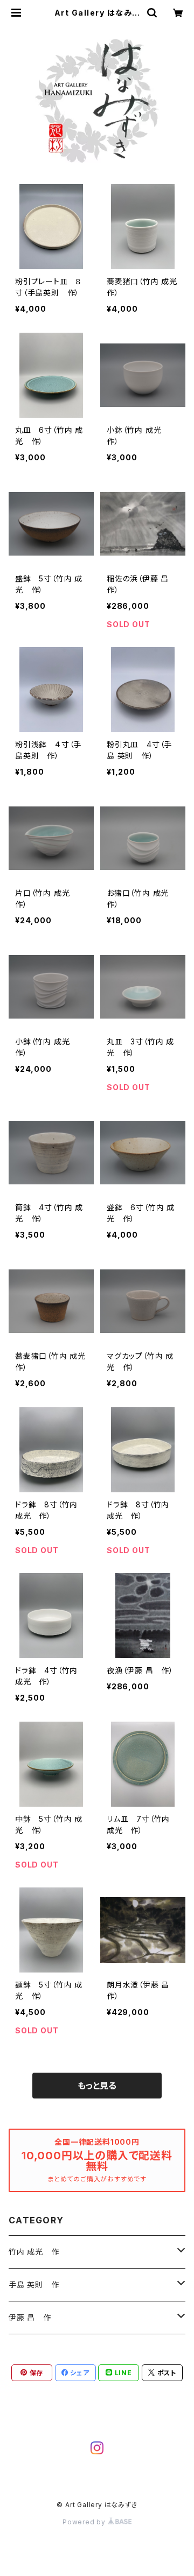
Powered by (85, 2522)
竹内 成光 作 (34, 2252)
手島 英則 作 (34, 2284)
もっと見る (97, 2086)
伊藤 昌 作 (30, 2317)
